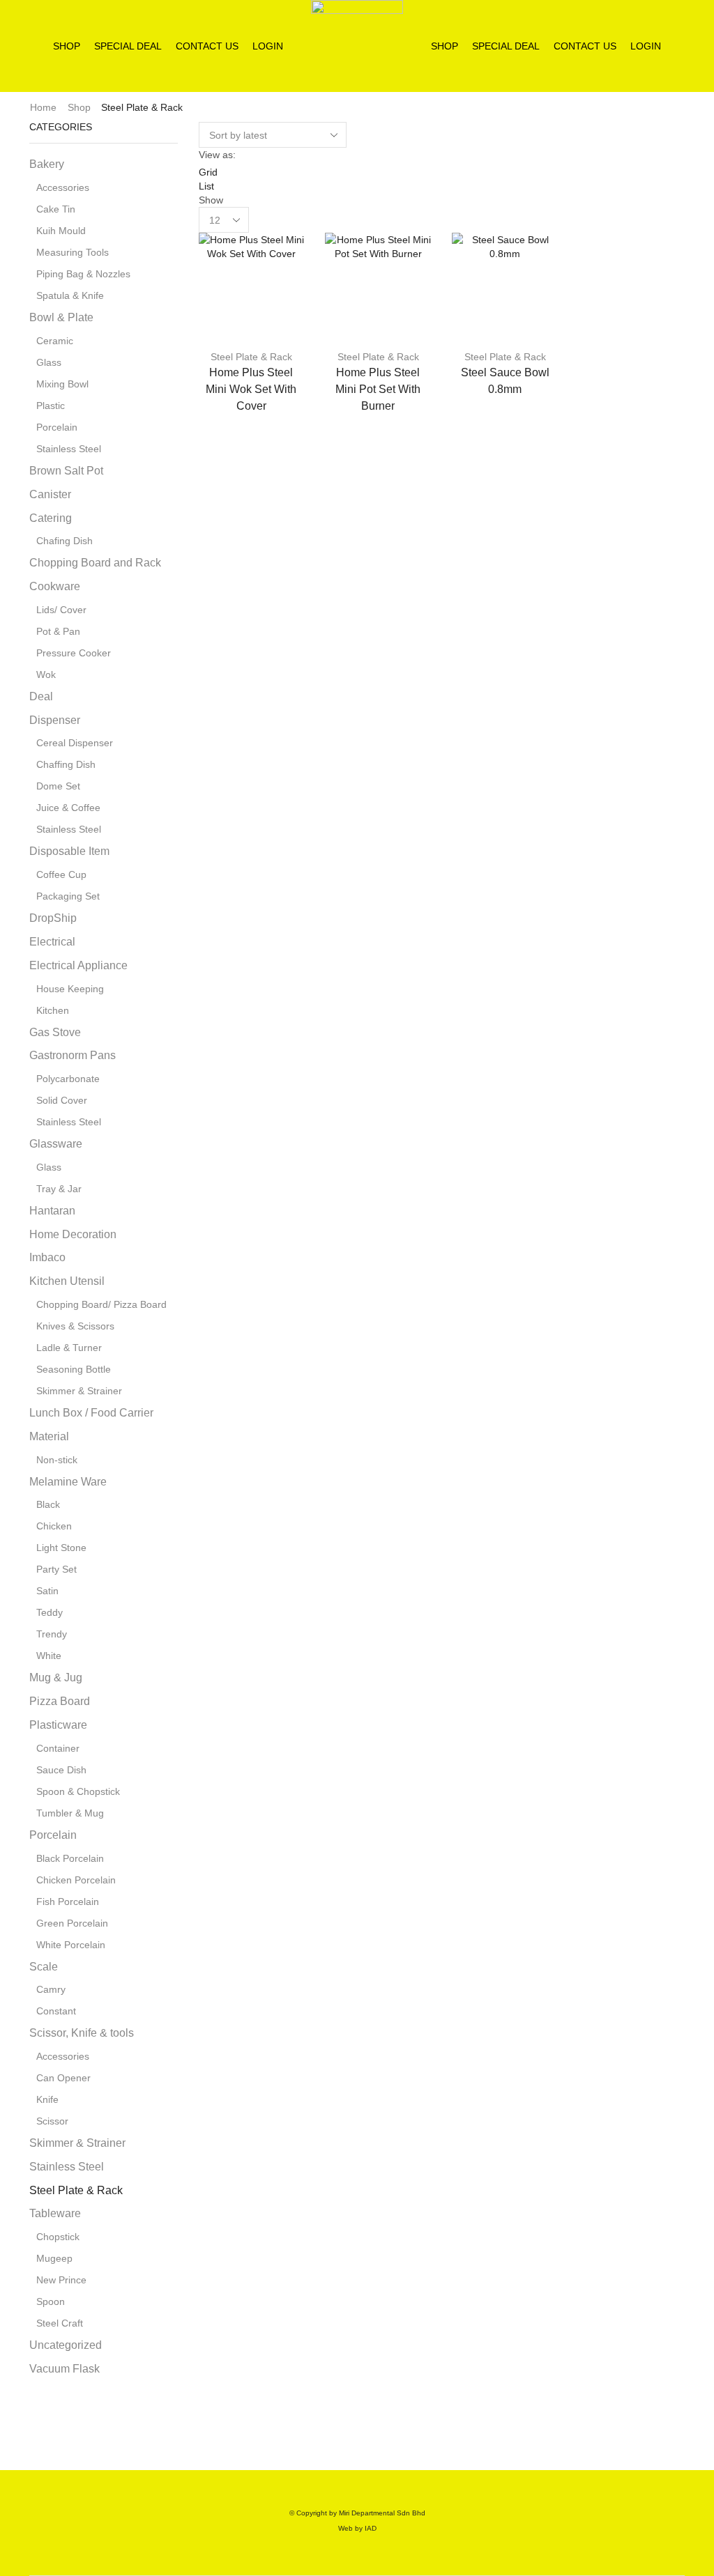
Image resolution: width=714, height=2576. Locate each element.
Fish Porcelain (68, 1902)
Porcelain (57, 427)
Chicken (54, 1526)
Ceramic (55, 341)
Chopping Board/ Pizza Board (101, 1304)
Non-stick (57, 1460)
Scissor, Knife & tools (82, 2033)
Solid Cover (62, 1100)
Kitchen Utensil (67, 1281)
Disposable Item (69, 851)
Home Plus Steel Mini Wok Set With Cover (251, 389)
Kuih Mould (61, 231)
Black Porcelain (70, 1858)
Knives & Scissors (75, 1326)
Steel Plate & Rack (251, 357)
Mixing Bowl (62, 384)
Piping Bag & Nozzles (83, 274)
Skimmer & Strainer (79, 1391)
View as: (217, 155)
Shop (67, 46)
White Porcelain (71, 1945)
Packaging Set (68, 896)
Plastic (51, 406)
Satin (47, 1591)
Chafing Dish (64, 541)
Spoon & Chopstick (78, 1791)
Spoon (51, 2301)
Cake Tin (56, 209)
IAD (371, 2528)
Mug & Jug (56, 1678)
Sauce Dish (61, 1770)
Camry (51, 1989)
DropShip (53, 918)
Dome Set (58, 786)
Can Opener (63, 2078)
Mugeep (54, 2258)
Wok (46, 674)
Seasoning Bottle (74, 1369)
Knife (47, 2099)
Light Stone (61, 1548)
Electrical (52, 942)
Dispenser (55, 720)
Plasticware (58, 1725)
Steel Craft (60, 2323)
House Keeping (70, 989)
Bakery (47, 164)
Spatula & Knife (70, 295)
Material (49, 1436)
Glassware (56, 1144)
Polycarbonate (68, 1079)
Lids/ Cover (61, 610)
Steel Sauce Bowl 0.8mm (505, 381)
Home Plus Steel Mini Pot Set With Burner (378, 389)
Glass (49, 362)
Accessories (63, 187)
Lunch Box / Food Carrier (91, 1413)
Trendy (52, 1634)
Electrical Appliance (78, 965)
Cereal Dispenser (75, 743)
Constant (56, 2011)
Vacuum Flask (64, 2369)
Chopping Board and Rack (95, 563)
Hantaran (52, 1211)
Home (43, 107)
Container (58, 1748)
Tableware (55, 2213)
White (49, 1656)
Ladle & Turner (69, 1348)
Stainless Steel (69, 449)
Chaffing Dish (66, 764)
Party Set (56, 1569)
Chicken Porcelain (76, 1880)
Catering (51, 518)
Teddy (50, 1612)
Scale (44, 1967)
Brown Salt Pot (66, 471)
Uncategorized (66, 2345)
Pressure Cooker (74, 653)
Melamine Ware (68, 1482)
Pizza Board (60, 1701)
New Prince (61, 2280)
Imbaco (47, 1257)
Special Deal (128, 46)
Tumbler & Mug (70, 1813)
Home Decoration (73, 1234)
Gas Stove (55, 1032)
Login (268, 46)
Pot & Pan (58, 631)
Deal (41, 696)
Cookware (55, 586)
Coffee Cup (61, 874)
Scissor (52, 2121)
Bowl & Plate (61, 317)
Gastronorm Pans (73, 1055)
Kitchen (53, 1010)
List (206, 186)
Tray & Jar (59, 1189)
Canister (50, 494)
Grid (208, 172)
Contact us (207, 46)
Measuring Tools (73, 252)
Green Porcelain (72, 1923)
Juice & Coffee (68, 808)
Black (48, 1504)
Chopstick (58, 2237)
